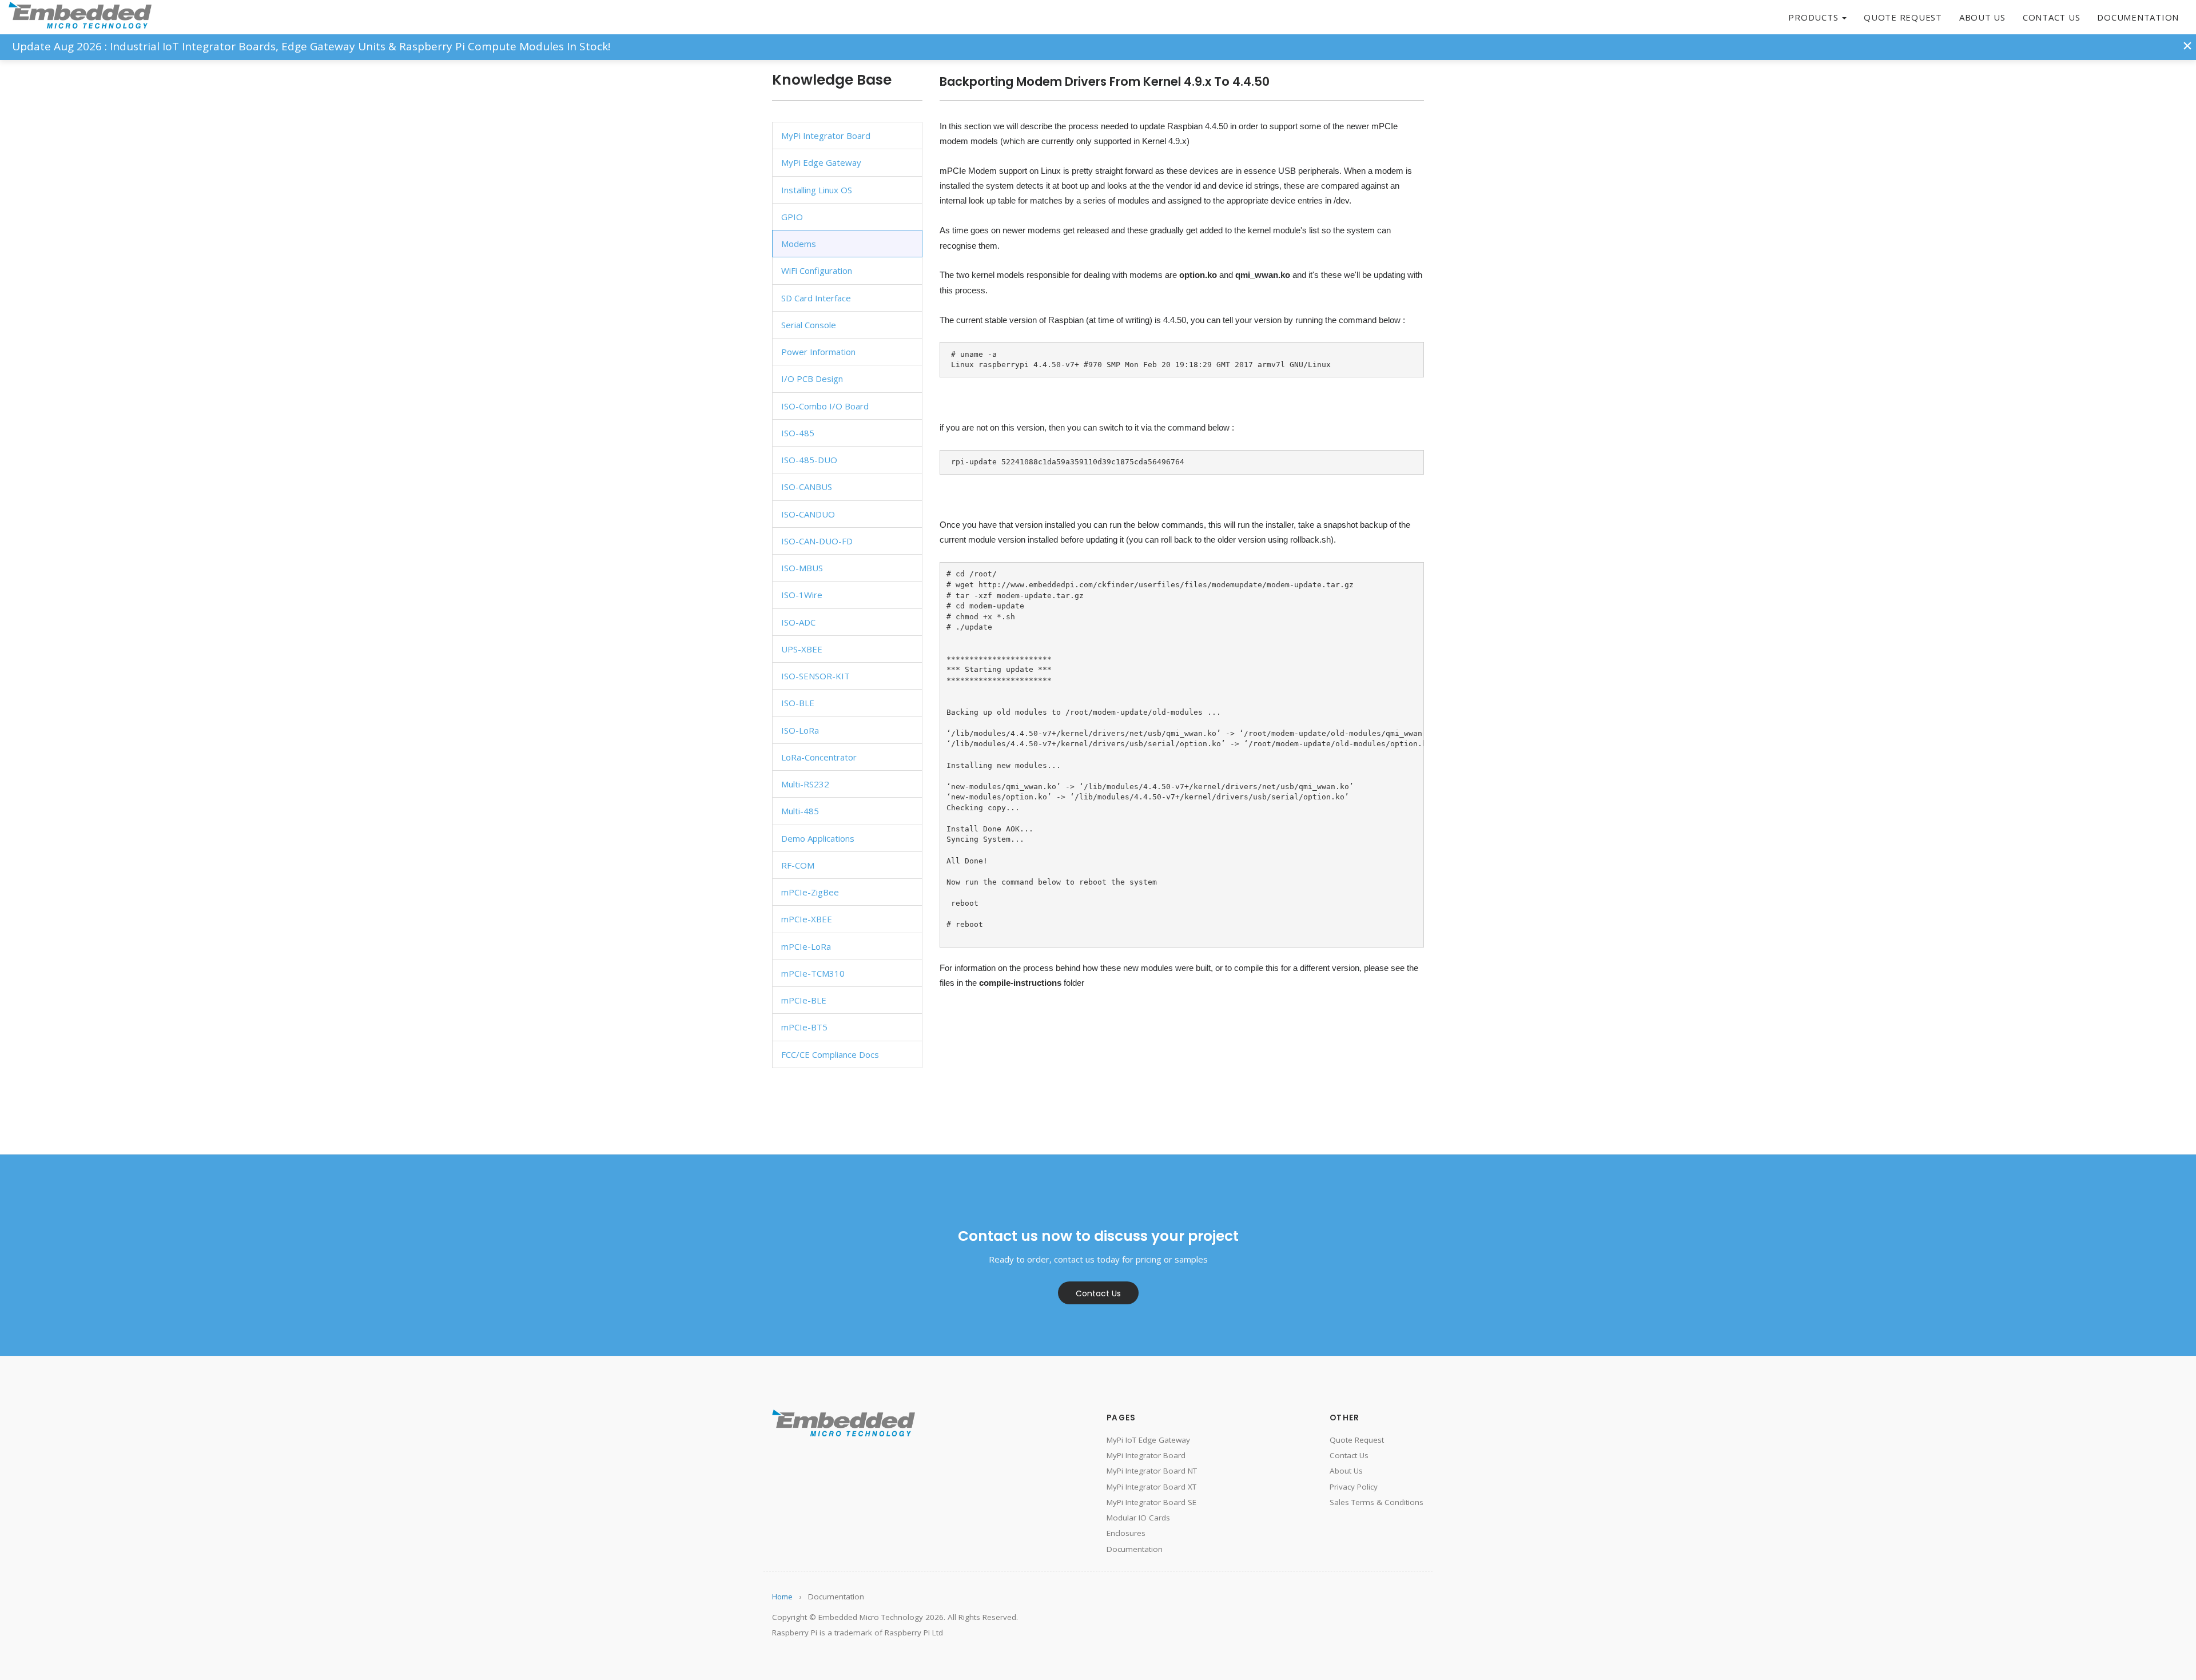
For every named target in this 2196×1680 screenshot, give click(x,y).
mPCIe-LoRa (806, 946)
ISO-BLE (798, 703)
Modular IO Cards (1138, 1518)
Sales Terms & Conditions (1377, 1502)
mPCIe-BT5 (804, 1027)
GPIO (792, 217)
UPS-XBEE (802, 649)
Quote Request (1903, 17)
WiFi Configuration (817, 270)
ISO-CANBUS (807, 487)
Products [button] (1815, 17)
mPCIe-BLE (804, 1000)
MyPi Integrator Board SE (1151, 1502)
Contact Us (2052, 17)
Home (782, 1597)
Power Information (818, 352)
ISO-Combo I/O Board (825, 406)
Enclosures (1126, 1533)
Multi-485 (800, 811)
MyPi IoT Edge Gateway (1148, 1440)
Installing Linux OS (817, 190)
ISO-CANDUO (808, 514)
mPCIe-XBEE (807, 919)
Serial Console (809, 325)
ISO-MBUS (802, 568)
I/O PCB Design (812, 379)
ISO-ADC (798, 622)
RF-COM (798, 865)
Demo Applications (818, 838)
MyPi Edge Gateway (821, 162)
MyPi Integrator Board (826, 136)
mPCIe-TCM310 (813, 973)
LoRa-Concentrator (819, 757)
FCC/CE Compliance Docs (830, 1054)
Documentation (2138, 17)
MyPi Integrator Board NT (1152, 1471)
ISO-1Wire (802, 595)
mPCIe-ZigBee (810, 892)
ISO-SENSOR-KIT (815, 676)
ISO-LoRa (800, 730)
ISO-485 (798, 433)
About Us (1982, 17)
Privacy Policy (1354, 1487)
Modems (799, 244)
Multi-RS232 (805, 784)
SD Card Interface (816, 298)
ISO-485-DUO (809, 460)
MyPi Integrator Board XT (1151, 1487)
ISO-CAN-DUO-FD (817, 541)
